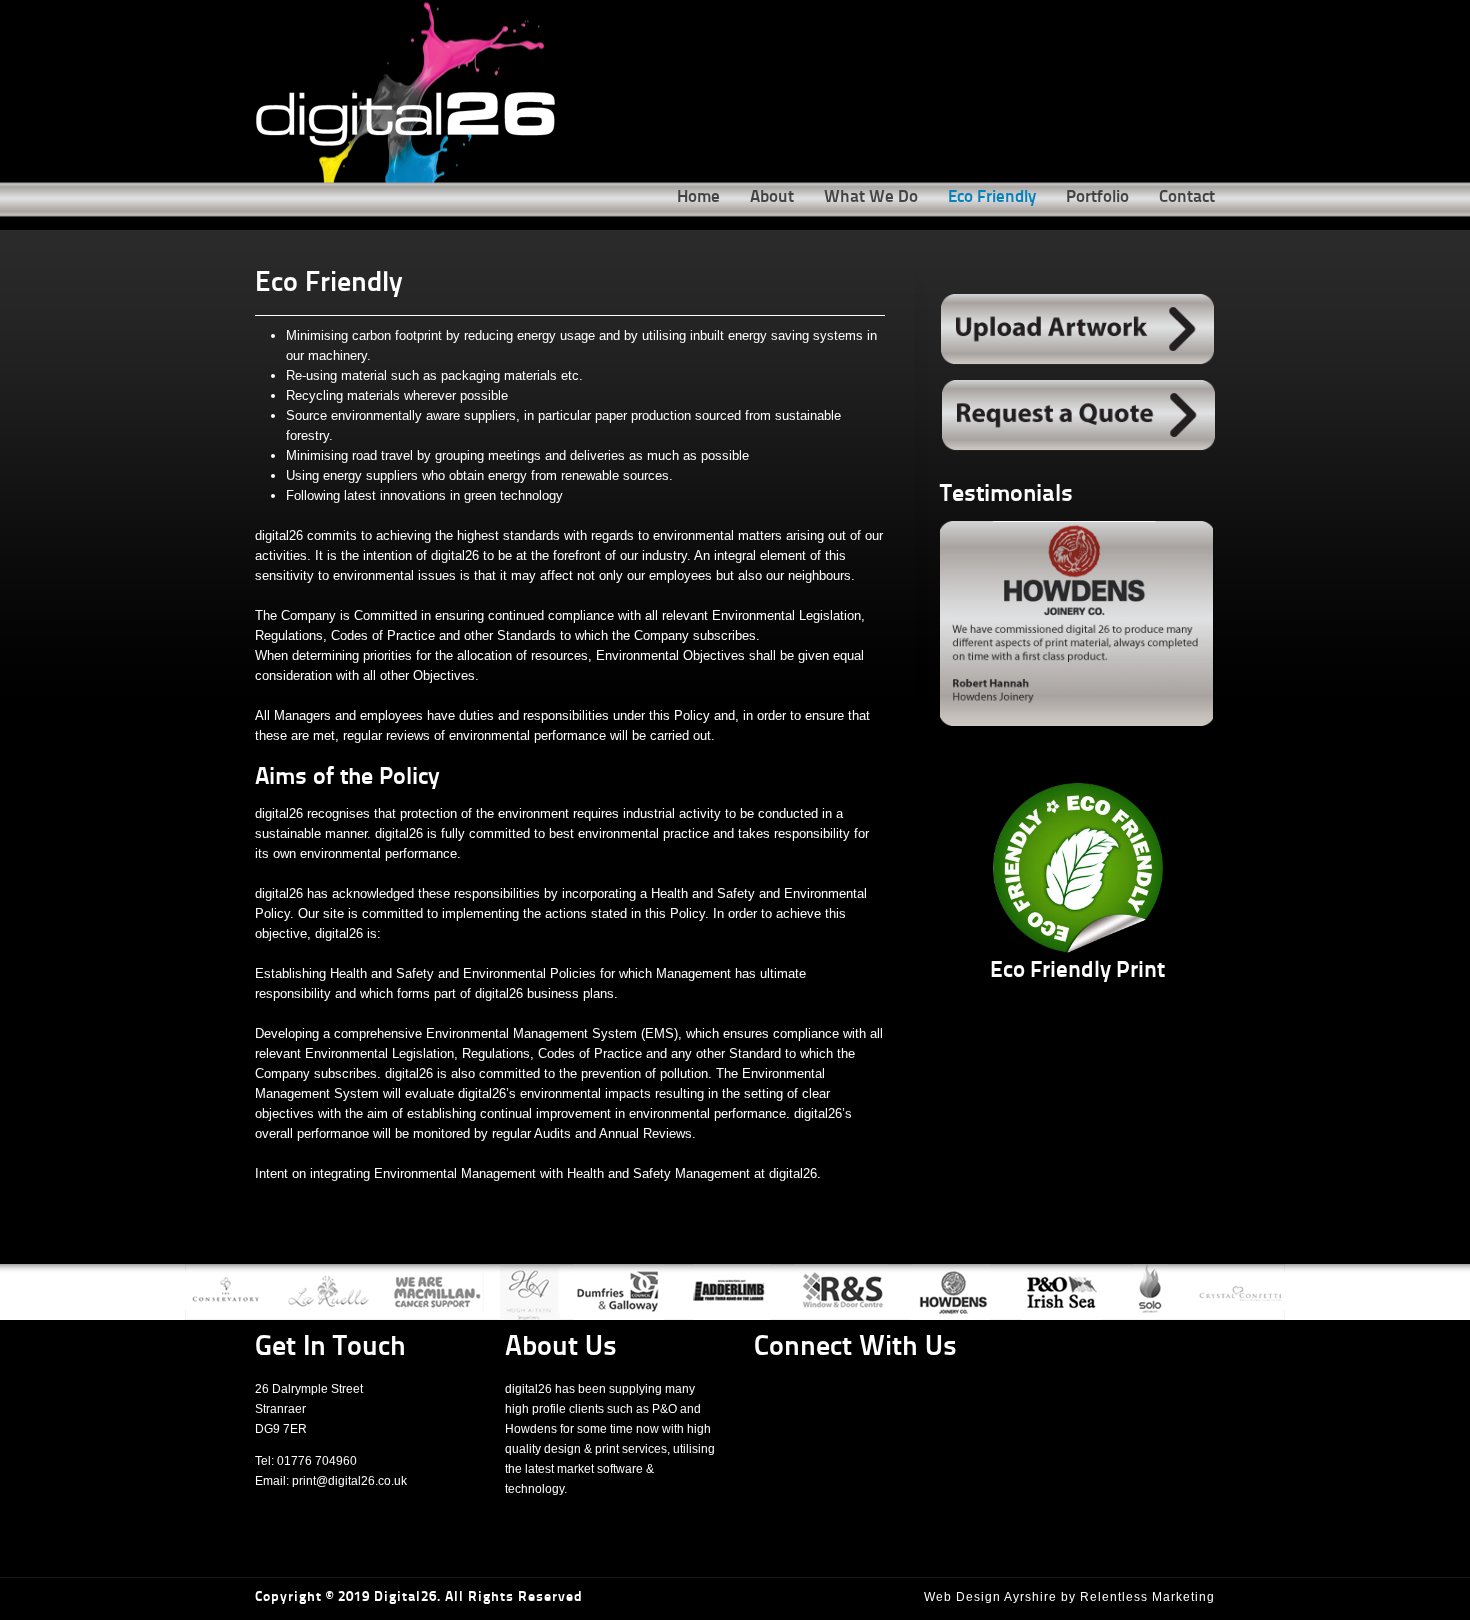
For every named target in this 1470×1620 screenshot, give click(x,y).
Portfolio (1097, 197)
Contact (1187, 197)
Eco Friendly (992, 197)
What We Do (871, 197)
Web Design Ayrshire (990, 1597)
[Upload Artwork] (1077, 329)
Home (698, 197)
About (772, 197)
